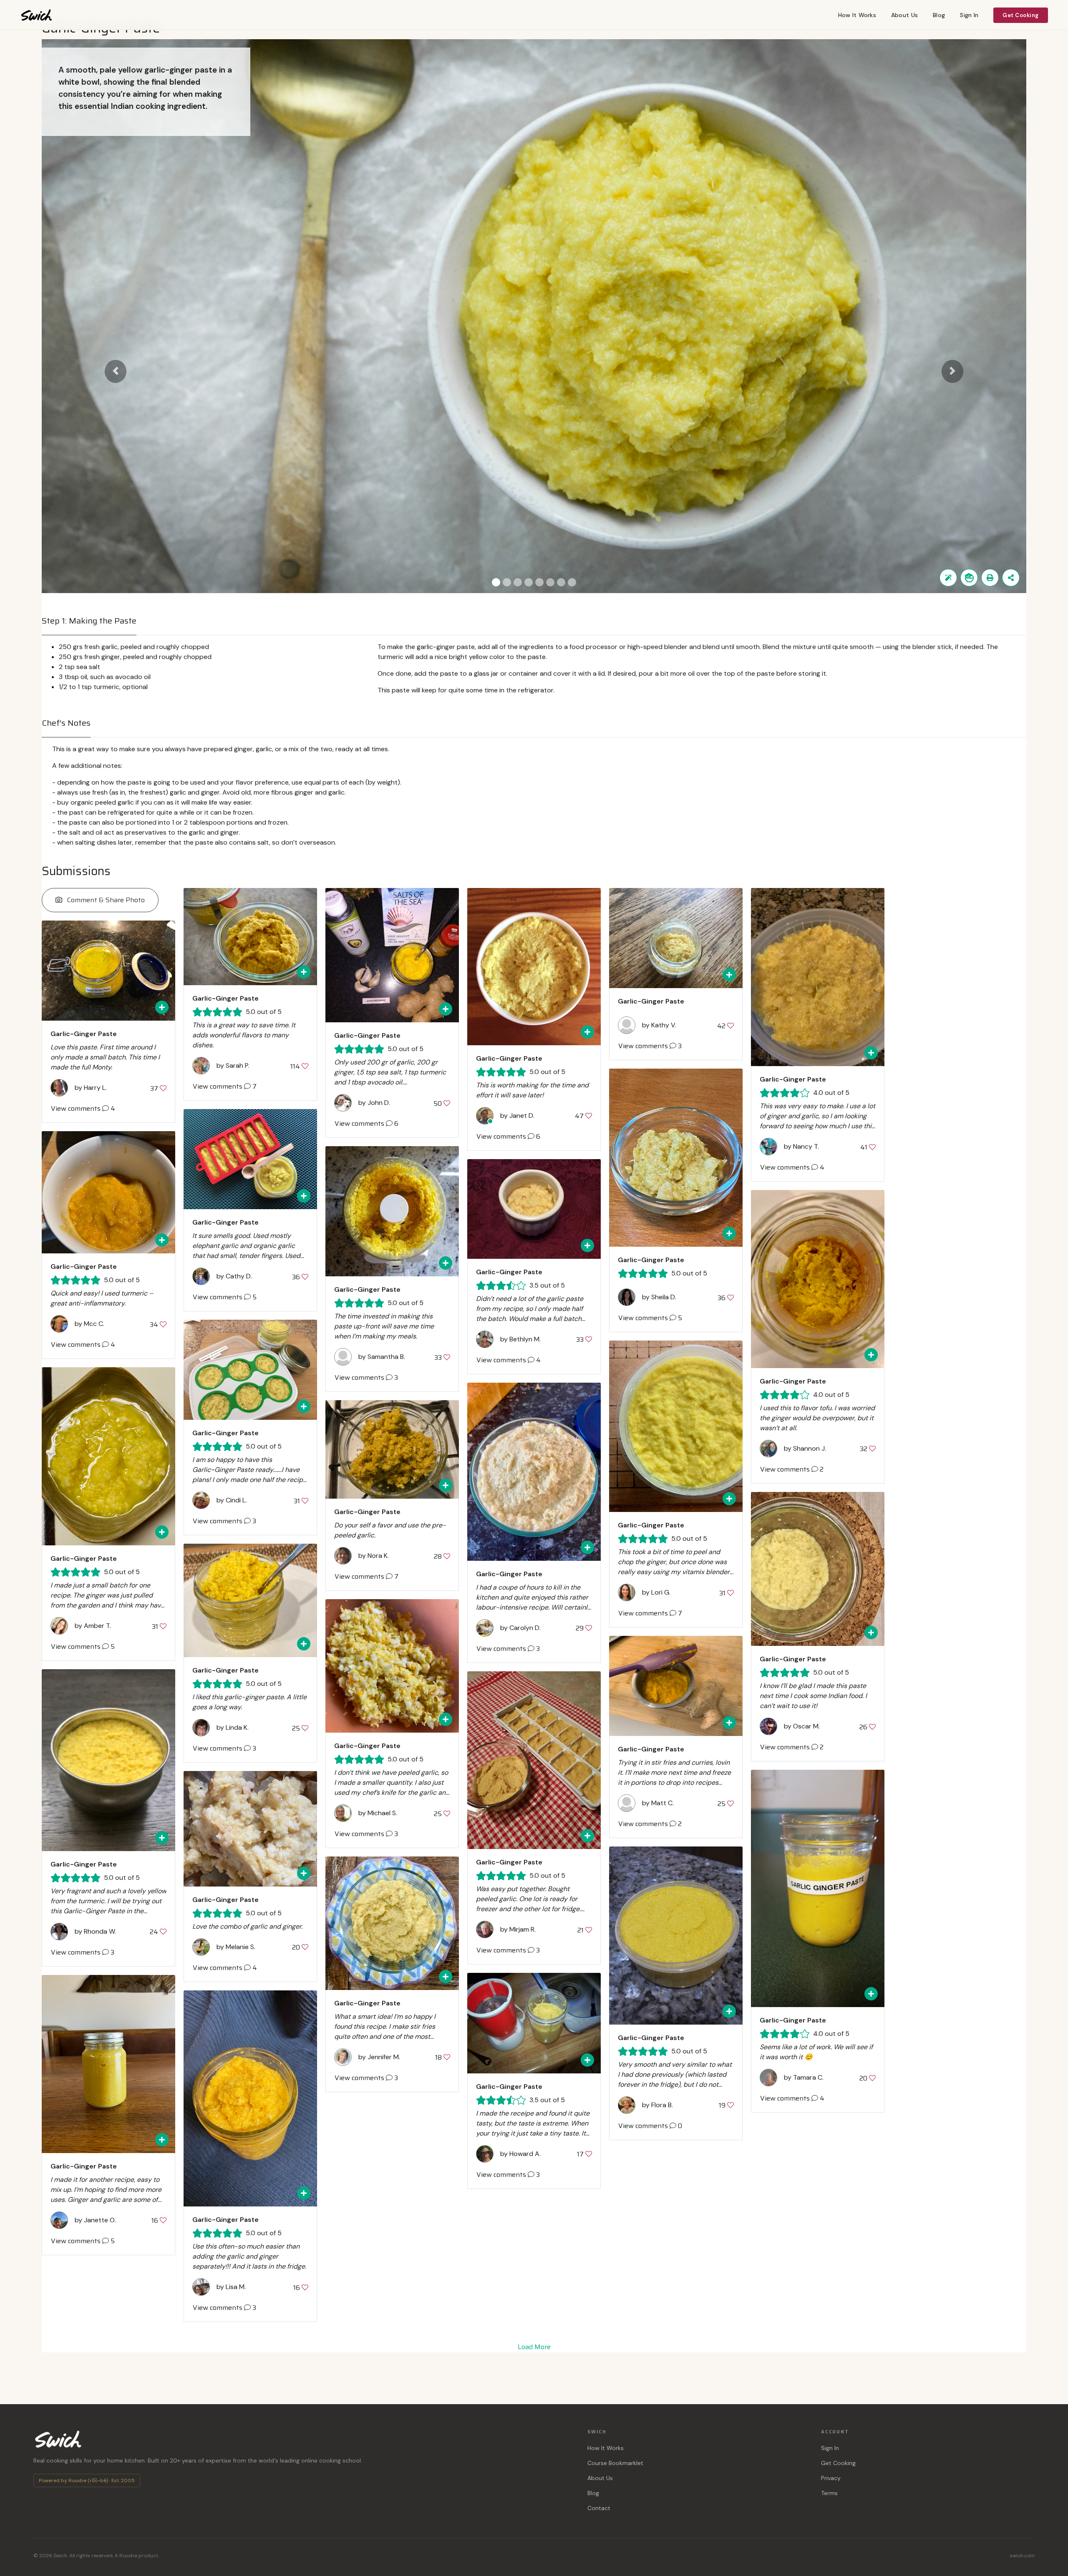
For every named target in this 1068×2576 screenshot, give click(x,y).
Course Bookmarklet (615, 2463)
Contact (599, 2508)
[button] (116, 372)
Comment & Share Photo (105, 900)
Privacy (831, 2478)
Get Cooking (1021, 15)
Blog (939, 15)
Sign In (969, 15)
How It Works (857, 15)
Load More (534, 2347)
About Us (904, 15)
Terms (829, 2493)
